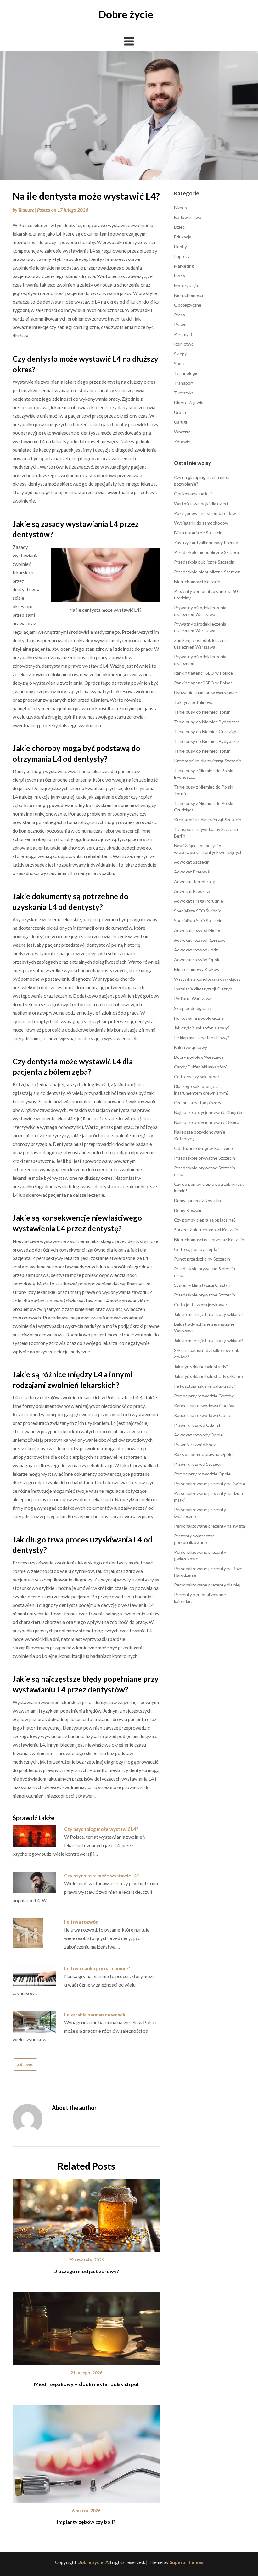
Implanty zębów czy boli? (86, 2522)
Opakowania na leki (193, 494)
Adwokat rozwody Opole (198, 1435)
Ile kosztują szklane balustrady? (205, 1386)
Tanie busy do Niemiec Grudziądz (206, 731)
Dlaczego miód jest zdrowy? (86, 2271)
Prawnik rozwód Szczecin (198, 1464)
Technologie (186, 373)
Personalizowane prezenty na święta (210, 1483)
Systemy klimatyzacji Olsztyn (202, 1285)
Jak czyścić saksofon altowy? (202, 1028)
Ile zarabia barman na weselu (95, 2015)
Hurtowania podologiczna (199, 1018)
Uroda (180, 412)
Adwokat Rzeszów (192, 891)
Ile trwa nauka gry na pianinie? (97, 1968)
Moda (179, 276)
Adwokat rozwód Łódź (196, 950)
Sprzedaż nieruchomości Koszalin (206, 1230)
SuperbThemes (186, 2562)
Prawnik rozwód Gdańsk (198, 1425)
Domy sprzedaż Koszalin (197, 1200)
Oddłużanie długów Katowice (203, 1148)
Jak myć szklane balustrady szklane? (209, 1376)
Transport (184, 383)
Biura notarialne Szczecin (198, 533)
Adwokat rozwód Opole (197, 959)
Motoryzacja (186, 285)
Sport (179, 363)
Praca (179, 315)
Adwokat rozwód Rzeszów (200, 940)
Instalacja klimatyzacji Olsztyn (203, 989)
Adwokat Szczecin (192, 862)
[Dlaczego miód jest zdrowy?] (86, 2213)
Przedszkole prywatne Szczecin (205, 1158)
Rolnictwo (184, 344)
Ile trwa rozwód (81, 1922)
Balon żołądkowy (191, 1047)
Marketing (184, 266)
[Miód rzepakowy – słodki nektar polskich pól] (86, 2326)
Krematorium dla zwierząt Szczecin (208, 761)
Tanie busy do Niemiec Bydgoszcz (207, 722)
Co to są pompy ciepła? (197, 1249)
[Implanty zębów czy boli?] (86, 2451)
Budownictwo (188, 217)
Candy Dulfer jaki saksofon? (201, 1067)
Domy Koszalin (188, 1210)
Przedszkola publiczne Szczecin (204, 562)
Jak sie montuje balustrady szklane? (209, 1314)
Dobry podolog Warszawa (199, 1057)
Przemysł (183, 334)
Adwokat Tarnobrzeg (195, 881)
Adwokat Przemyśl (192, 872)
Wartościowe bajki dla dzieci (201, 503)
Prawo (180, 324)
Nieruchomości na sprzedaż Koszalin (209, 1239)
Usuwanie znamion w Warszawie (205, 692)
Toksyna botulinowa (194, 702)
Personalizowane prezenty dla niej (207, 1585)
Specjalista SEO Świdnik (197, 911)
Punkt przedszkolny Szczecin (202, 1259)
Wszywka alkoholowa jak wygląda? (207, 979)
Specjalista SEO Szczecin (198, 920)
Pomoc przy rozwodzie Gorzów (204, 1396)
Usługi (180, 422)
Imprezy (182, 256)
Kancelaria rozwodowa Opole (203, 1415)
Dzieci (180, 227)
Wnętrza (182, 432)
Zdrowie (25, 2064)
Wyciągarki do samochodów (201, 523)
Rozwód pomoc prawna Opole (203, 1454)
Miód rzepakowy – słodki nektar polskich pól (86, 2384)
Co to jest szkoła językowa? (201, 1305)
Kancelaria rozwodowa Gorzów (204, 1405)
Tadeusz (26, 210)
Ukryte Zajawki (189, 402)
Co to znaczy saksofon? (197, 1076)
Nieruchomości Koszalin (197, 581)
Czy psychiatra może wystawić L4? (101, 1876)
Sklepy (180, 354)
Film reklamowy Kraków (197, 969)
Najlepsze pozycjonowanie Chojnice (209, 1112)
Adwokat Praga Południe (199, 901)
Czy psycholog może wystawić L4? (101, 1829)
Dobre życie (126, 14)
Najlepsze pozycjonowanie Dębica (207, 1122)
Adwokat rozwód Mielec (198, 930)
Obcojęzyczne (188, 305)
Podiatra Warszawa (193, 998)
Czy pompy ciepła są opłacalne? (205, 1220)
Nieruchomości (188, 295)
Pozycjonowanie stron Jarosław (205, 513)
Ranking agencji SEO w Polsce (203, 673)
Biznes (180, 207)
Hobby (180, 246)
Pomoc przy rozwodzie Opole (202, 1474)
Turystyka (184, 393)
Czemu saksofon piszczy (198, 1103)
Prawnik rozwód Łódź (195, 1444)
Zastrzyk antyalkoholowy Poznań (206, 542)
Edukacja (183, 237)
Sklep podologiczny (193, 1008)
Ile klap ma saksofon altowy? (202, 1037)
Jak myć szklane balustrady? (201, 1366)
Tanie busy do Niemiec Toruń (202, 712)
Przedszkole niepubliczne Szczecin (207, 552)
